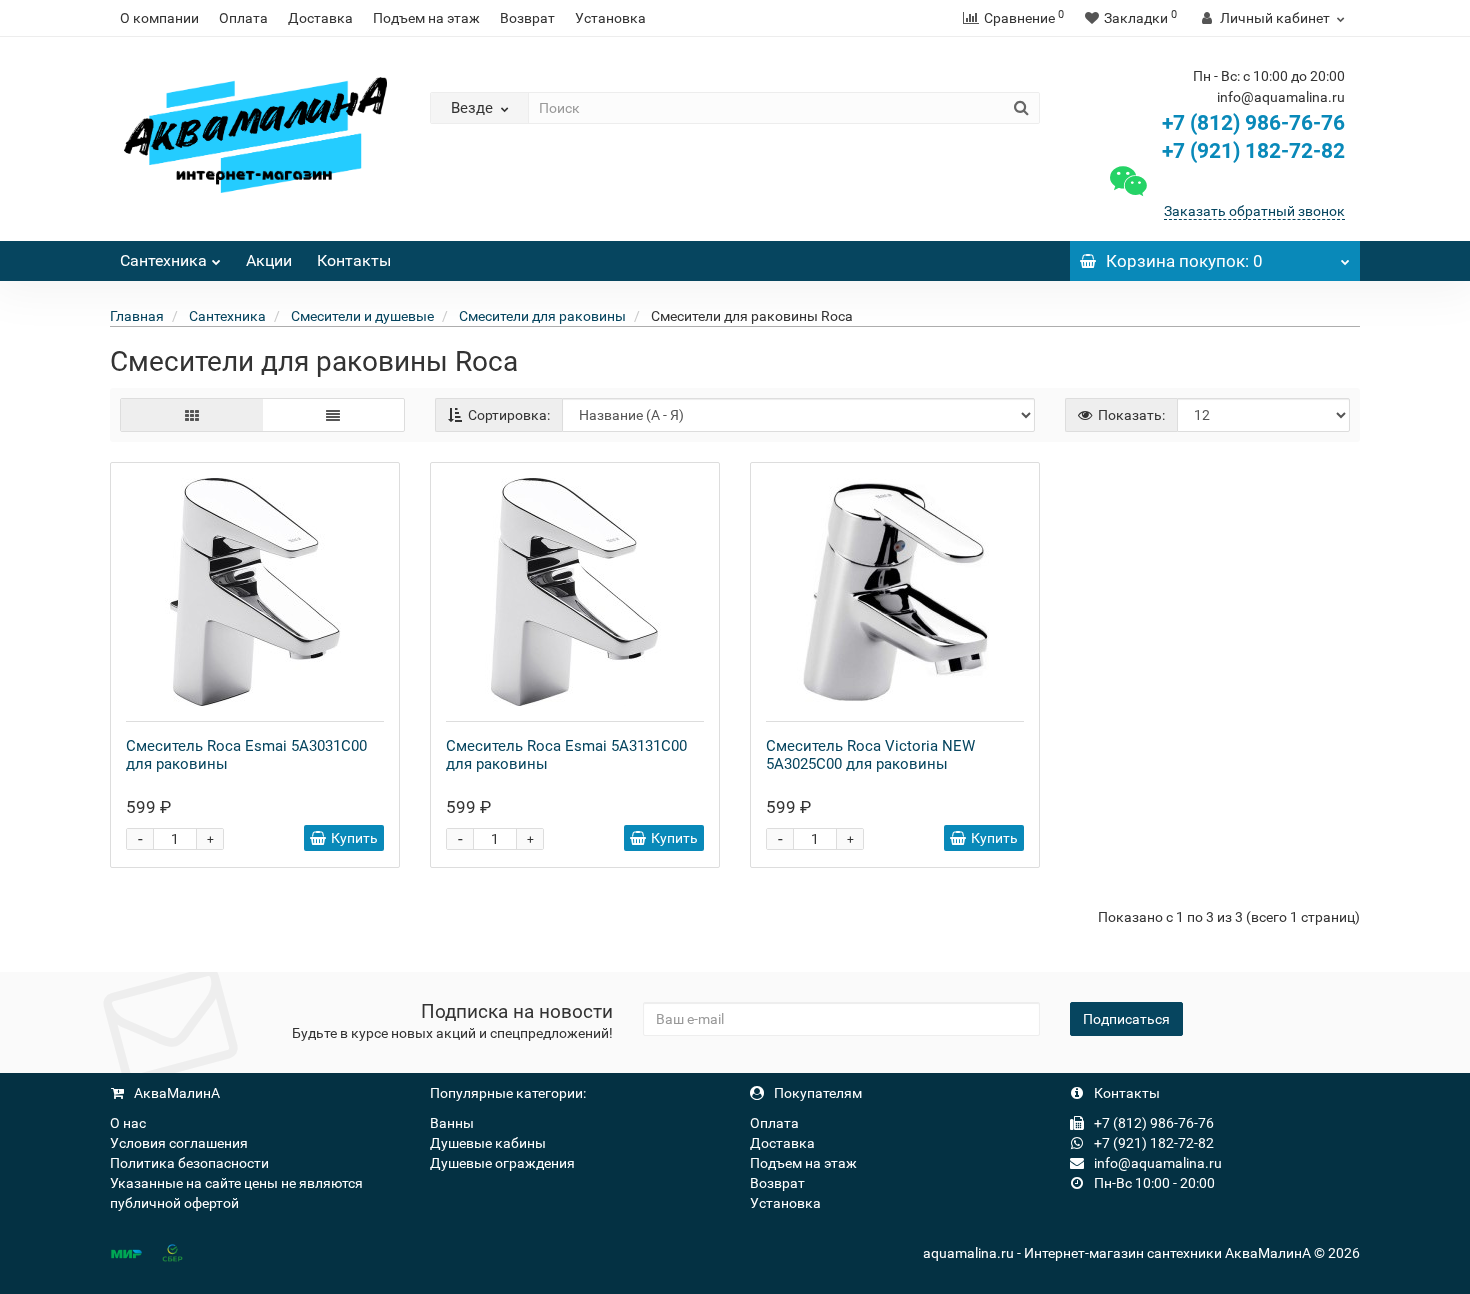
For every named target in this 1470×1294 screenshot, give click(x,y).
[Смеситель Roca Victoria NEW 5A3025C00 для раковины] (895, 592)
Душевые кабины (488, 1143)
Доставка (320, 18)
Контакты (354, 260)
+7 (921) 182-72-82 (1251, 151)
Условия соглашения (179, 1143)
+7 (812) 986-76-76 (1253, 123)
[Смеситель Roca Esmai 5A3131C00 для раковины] (575, 592)
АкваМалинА (175, 1093)
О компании (159, 18)
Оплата (243, 18)
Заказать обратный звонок (1254, 211)
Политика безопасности (189, 1163)
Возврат (527, 18)
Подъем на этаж (426, 18)
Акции (269, 260)
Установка (610, 18)
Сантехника (163, 260)
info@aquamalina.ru (1156, 1163)
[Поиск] (1021, 108)
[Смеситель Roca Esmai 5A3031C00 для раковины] (255, 592)
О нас (128, 1123)
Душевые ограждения (502, 1163)
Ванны (452, 1123)
